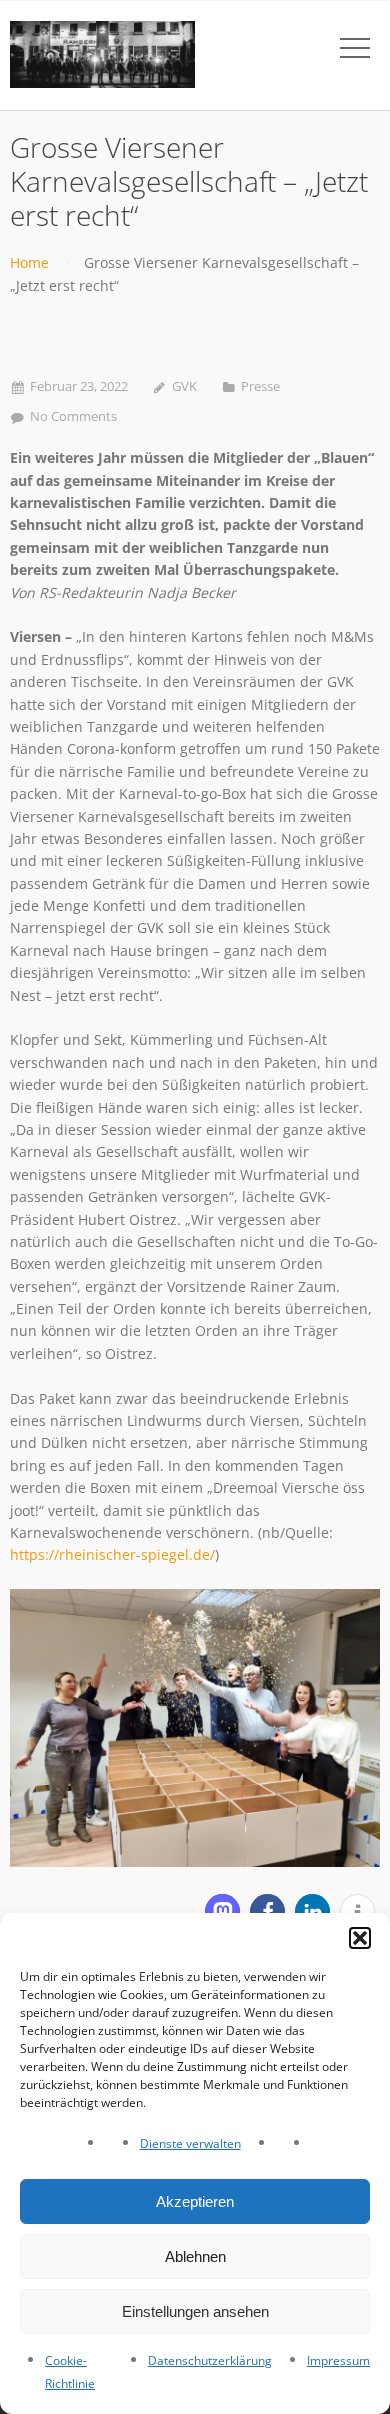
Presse (260, 386)
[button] (360, 1938)
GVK (184, 386)
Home (29, 262)
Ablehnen (195, 2256)
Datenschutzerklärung (210, 2360)
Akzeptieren (195, 2201)
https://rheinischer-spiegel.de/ (112, 1554)
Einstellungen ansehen (195, 2311)
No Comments (73, 416)
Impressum (338, 2360)
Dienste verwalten (190, 2143)
